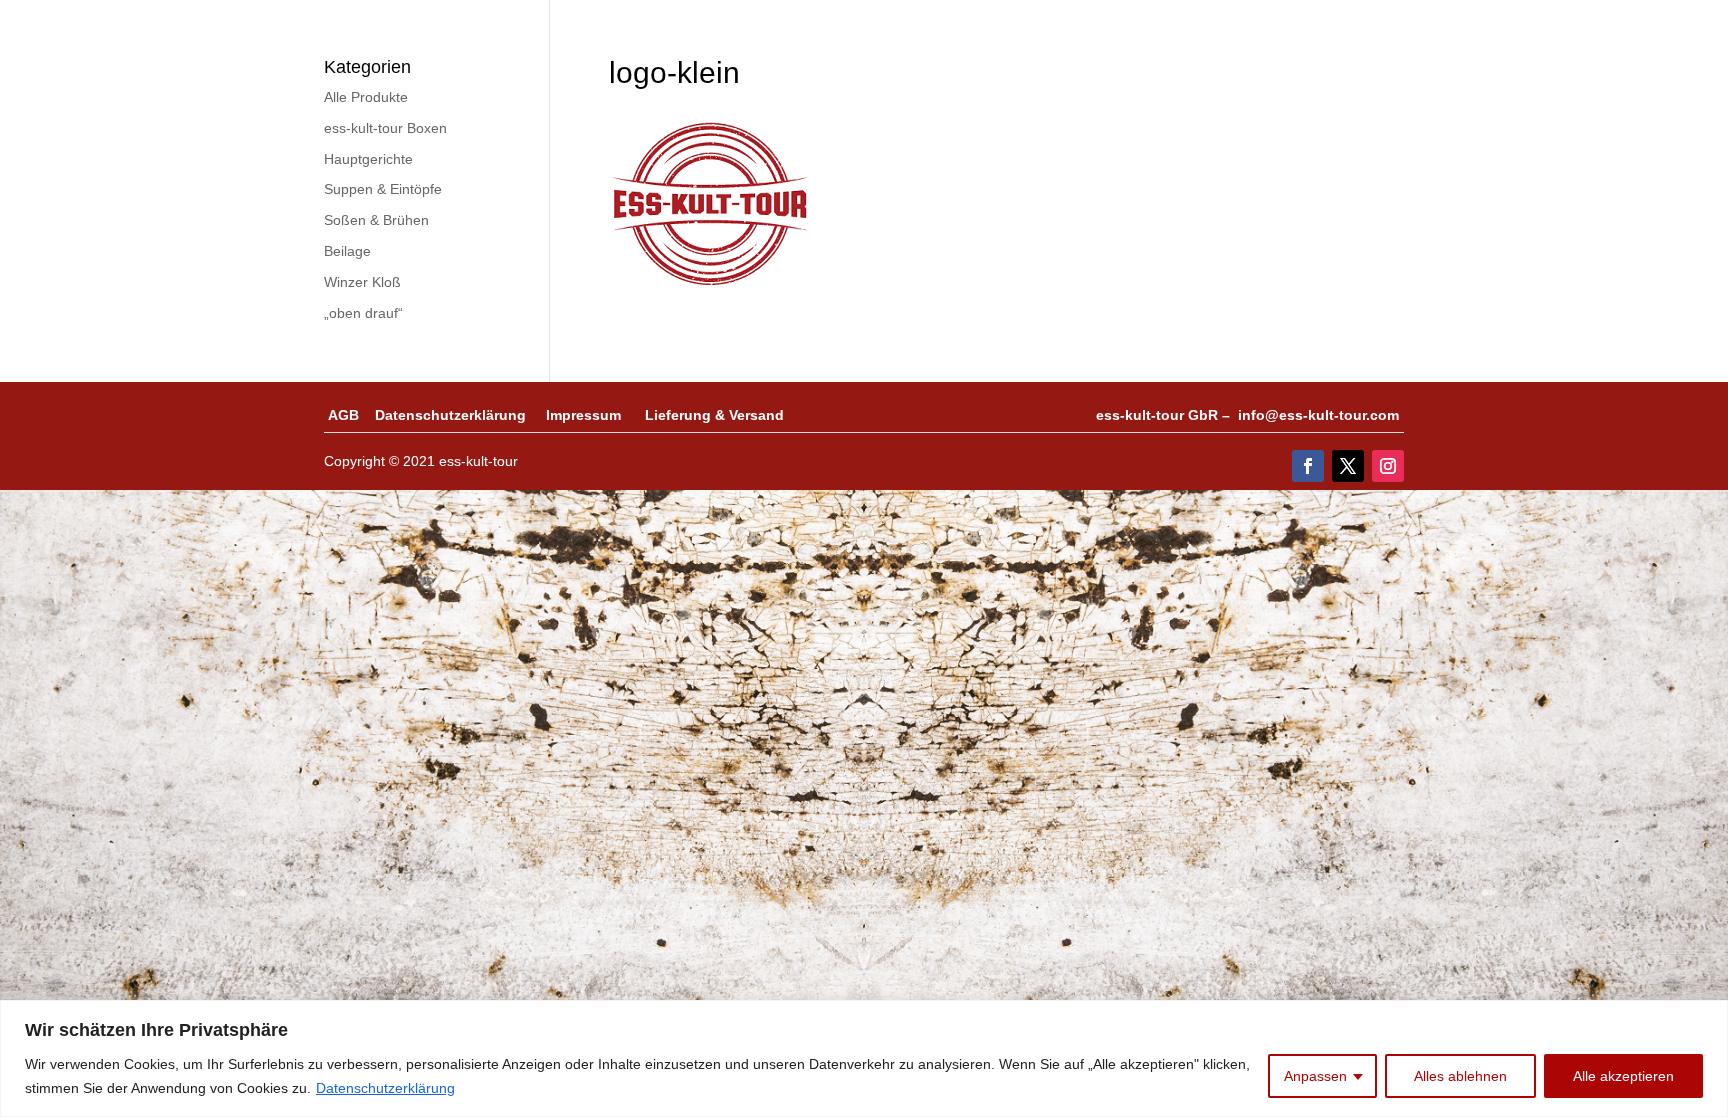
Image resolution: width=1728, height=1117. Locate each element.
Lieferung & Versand (714, 415)
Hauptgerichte (368, 159)
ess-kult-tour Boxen (385, 128)
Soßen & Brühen (376, 220)
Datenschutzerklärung (385, 1088)
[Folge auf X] (1348, 466)
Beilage (347, 251)
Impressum (595, 415)
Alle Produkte (366, 97)
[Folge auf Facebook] (1308, 466)
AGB (351, 415)
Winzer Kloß (362, 282)
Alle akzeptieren (1623, 1076)
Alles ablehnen (1460, 1076)
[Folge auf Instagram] (1388, 466)
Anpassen (1315, 1076)
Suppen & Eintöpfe (383, 189)
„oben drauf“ (363, 313)
